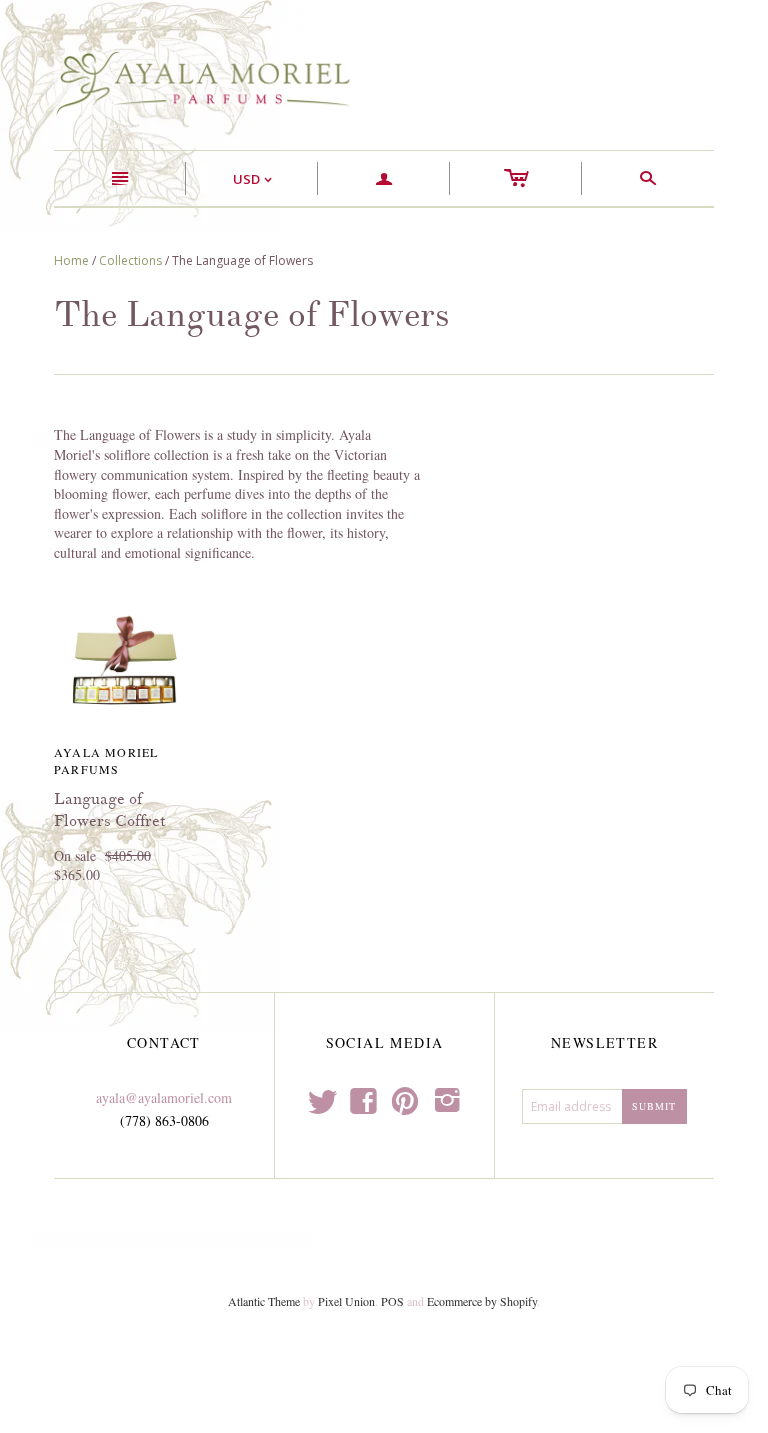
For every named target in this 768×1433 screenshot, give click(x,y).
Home (71, 260)
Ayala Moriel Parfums (106, 760)
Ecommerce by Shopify (482, 1301)
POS (392, 1301)
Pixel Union (346, 1301)
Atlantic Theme (264, 1301)
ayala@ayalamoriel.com (164, 1097)
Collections (130, 260)
